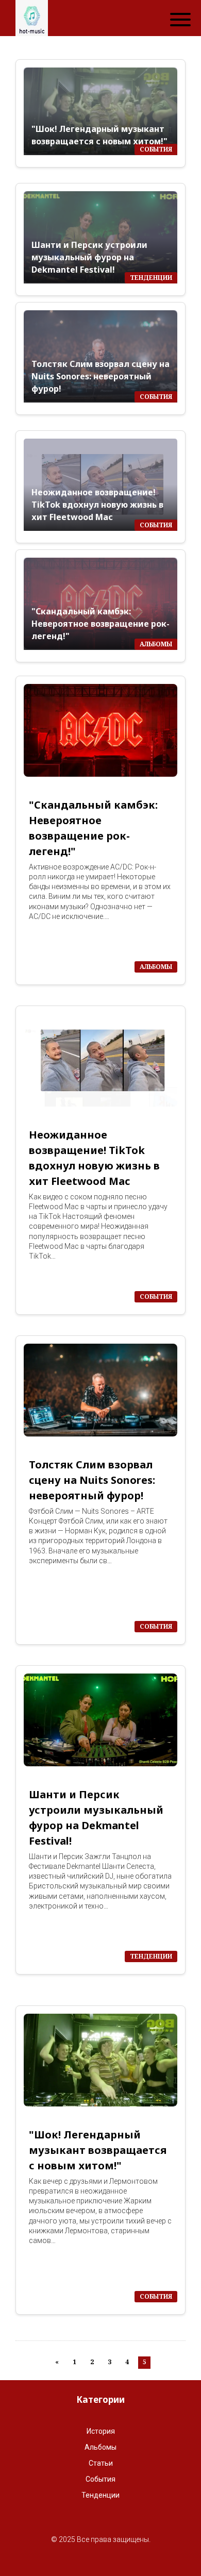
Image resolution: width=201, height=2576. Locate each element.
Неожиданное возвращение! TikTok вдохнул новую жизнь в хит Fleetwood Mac (97, 505)
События (100, 2479)
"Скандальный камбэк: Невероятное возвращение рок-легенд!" (100, 624)
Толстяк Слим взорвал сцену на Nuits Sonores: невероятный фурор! (100, 376)
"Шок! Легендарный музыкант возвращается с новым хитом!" (99, 135)
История (101, 2431)
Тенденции (100, 2495)
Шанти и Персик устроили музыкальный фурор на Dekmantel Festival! (89, 257)
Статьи (101, 2463)
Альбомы (100, 2447)
